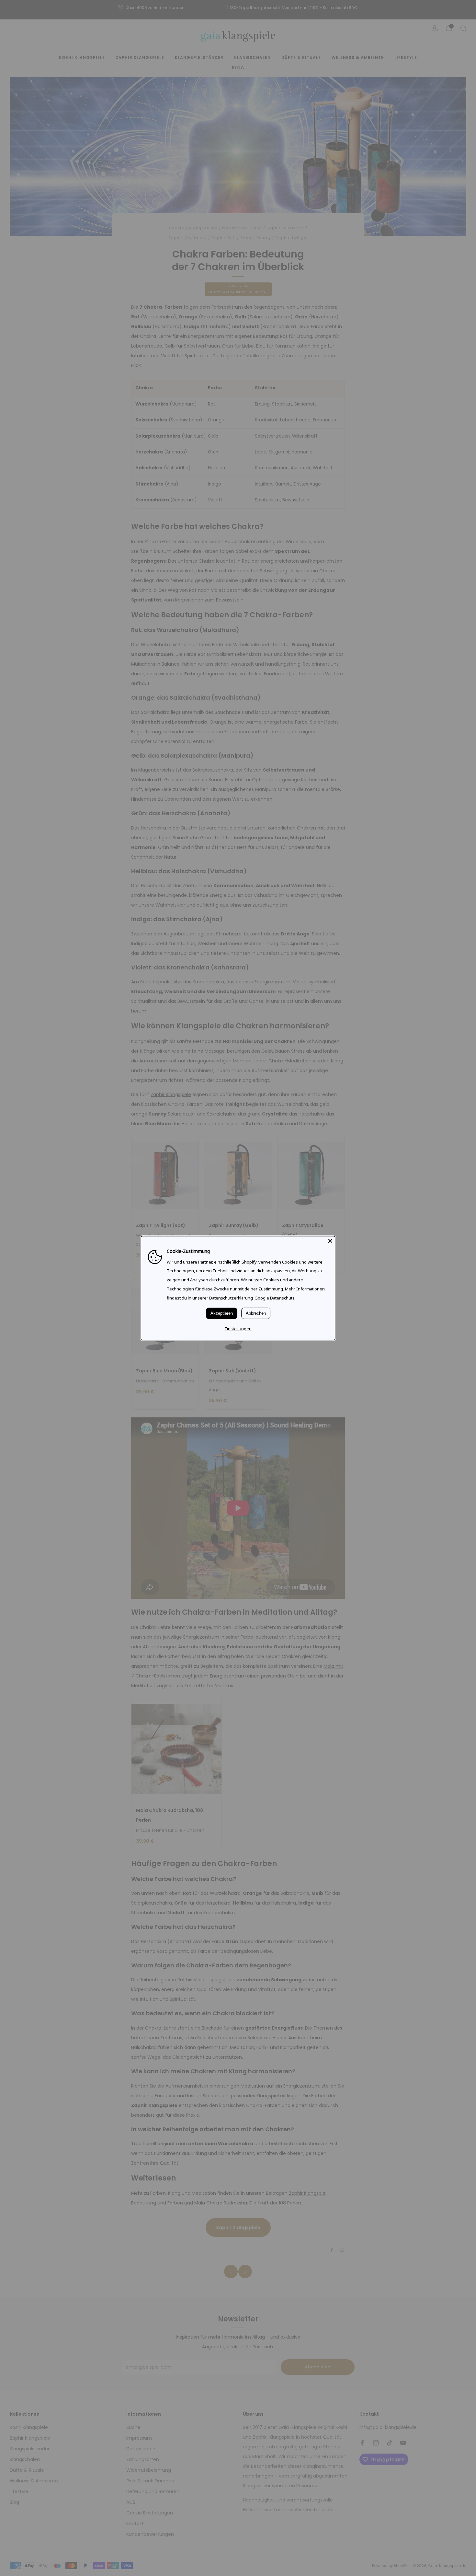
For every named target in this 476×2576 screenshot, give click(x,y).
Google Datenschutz (275, 1298)
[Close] (330, 1241)
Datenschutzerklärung (231, 1298)
